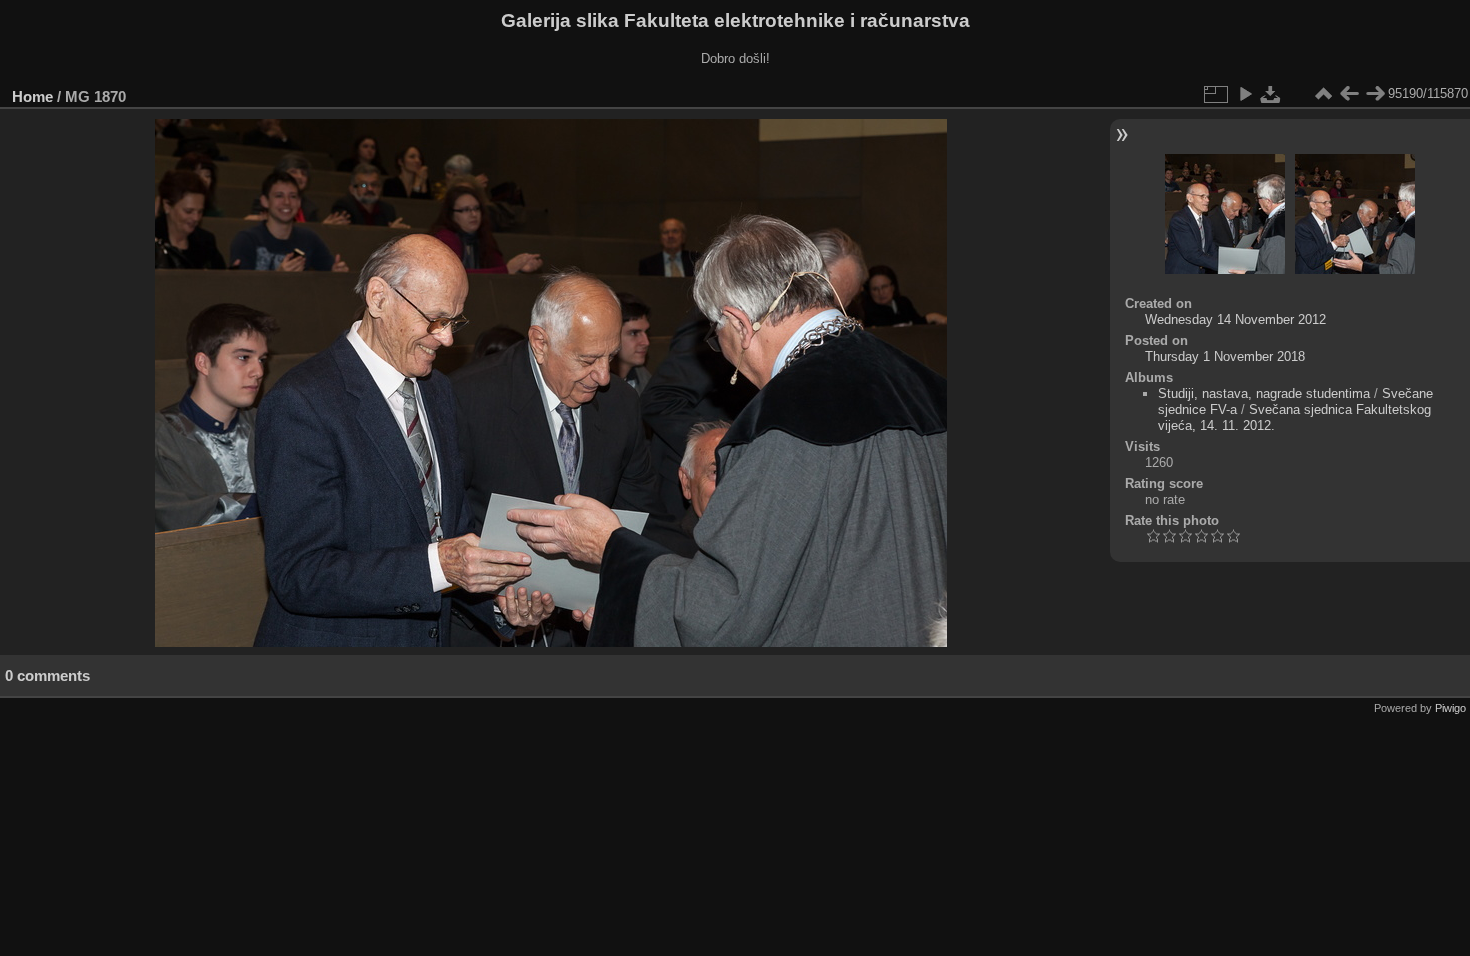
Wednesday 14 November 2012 (1235, 319)
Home (32, 96)
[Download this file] (1271, 94)
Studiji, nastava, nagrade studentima (1264, 393)
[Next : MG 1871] (1375, 94)
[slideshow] (1245, 94)
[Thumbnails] (1323, 94)
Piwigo (1450, 708)
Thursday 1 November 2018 (1225, 356)
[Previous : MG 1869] (1349, 94)
